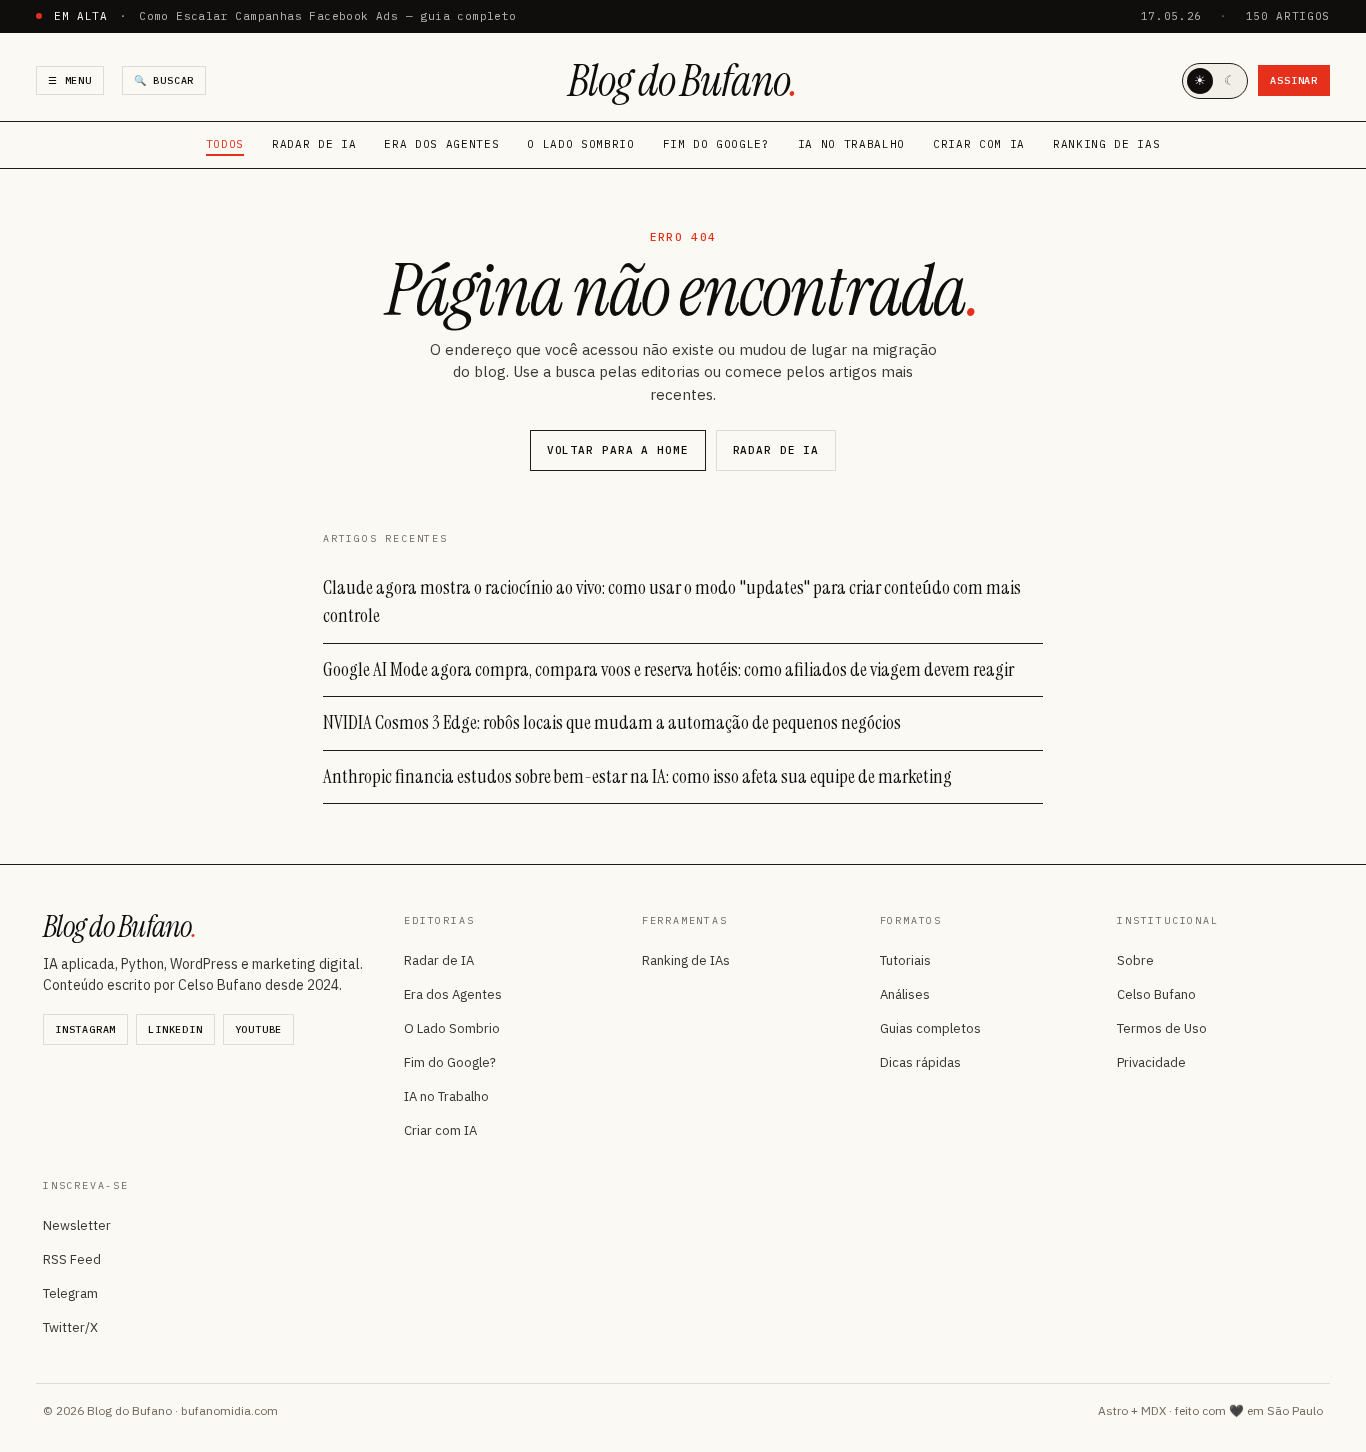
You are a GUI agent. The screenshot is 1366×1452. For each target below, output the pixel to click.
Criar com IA (979, 144)
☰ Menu (70, 80)
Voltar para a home (618, 450)
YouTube (259, 1029)
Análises (905, 994)
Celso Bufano (1156, 994)
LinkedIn (175, 1029)
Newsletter (77, 1225)
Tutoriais (905, 960)
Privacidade (1151, 1062)
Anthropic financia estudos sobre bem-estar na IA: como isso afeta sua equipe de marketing (637, 776)
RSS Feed (72, 1259)
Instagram (85, 1029)
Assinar (1294, 80)
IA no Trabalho (851, 144)
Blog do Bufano (683, 81)
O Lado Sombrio (580, 144)
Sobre (1135, 960)
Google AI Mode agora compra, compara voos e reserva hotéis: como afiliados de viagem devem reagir (668, 669)
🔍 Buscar (164, 80)
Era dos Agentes (441, 144)
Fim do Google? (716, 144)
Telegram (70, 1293)
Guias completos (930, 1028)
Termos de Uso (1162, 1028)
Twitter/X (70, 1327)
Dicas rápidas (920, 1062)
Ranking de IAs (1106, 144)
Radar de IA (314, 144)
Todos (225, 144)
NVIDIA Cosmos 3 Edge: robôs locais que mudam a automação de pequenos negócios (612, 722)
